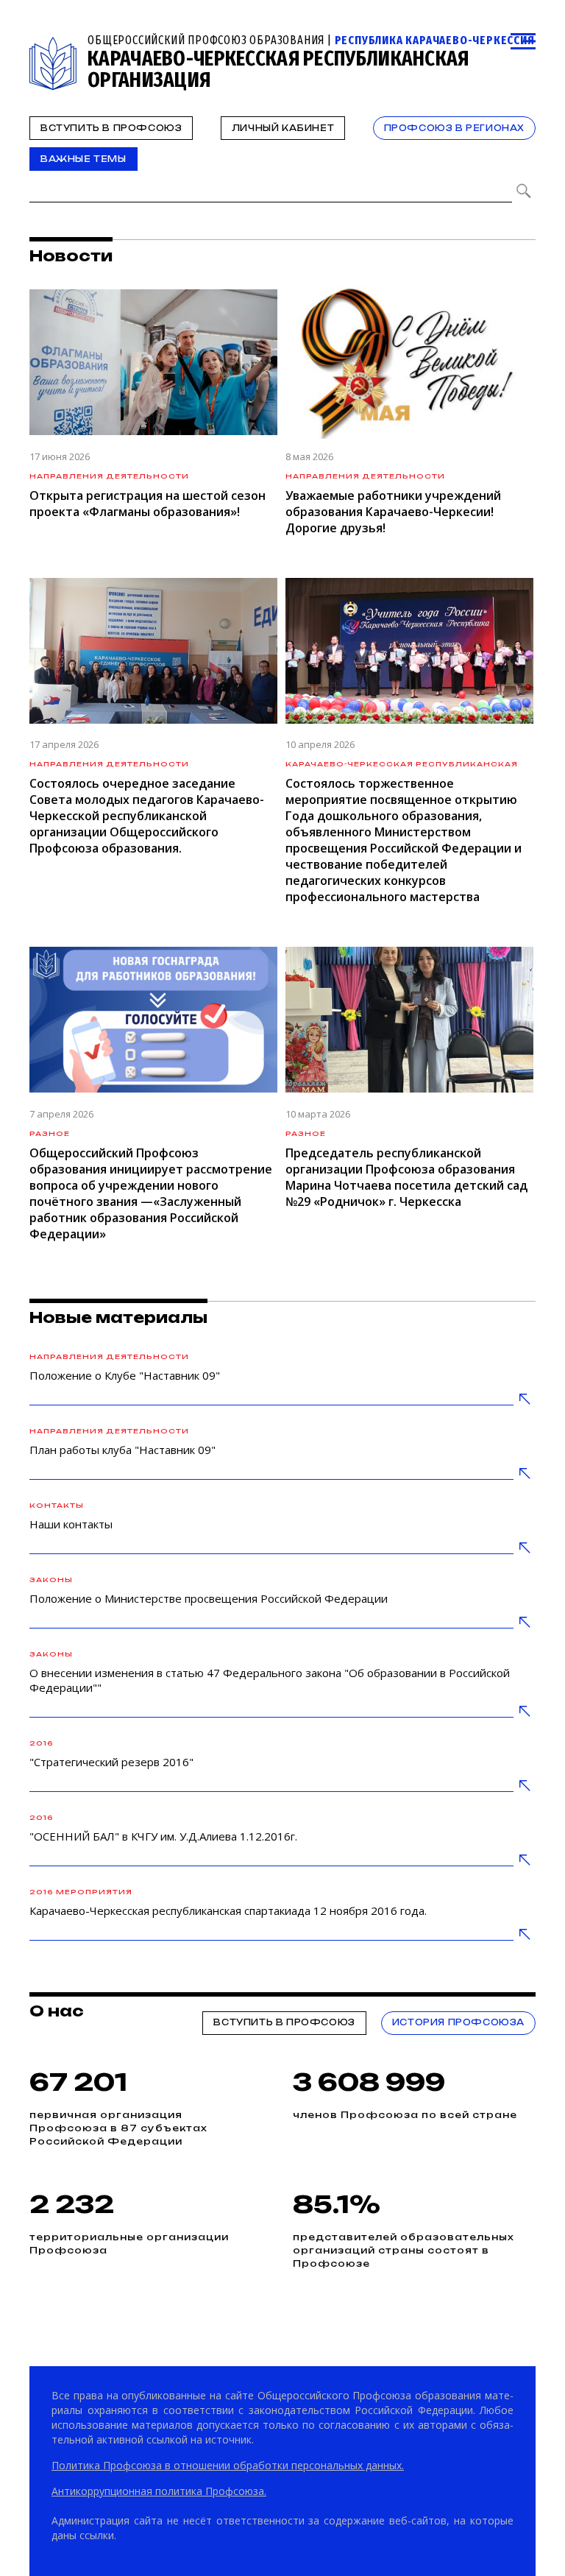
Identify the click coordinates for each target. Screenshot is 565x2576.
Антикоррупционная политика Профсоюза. (159, 2491)
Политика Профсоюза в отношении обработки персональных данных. (228, 2465)
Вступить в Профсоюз (111, 128)
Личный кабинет (283, 128)
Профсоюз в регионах (454, 128)
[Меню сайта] (523, 42)
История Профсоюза (458, 2022)
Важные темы (83, 159)
